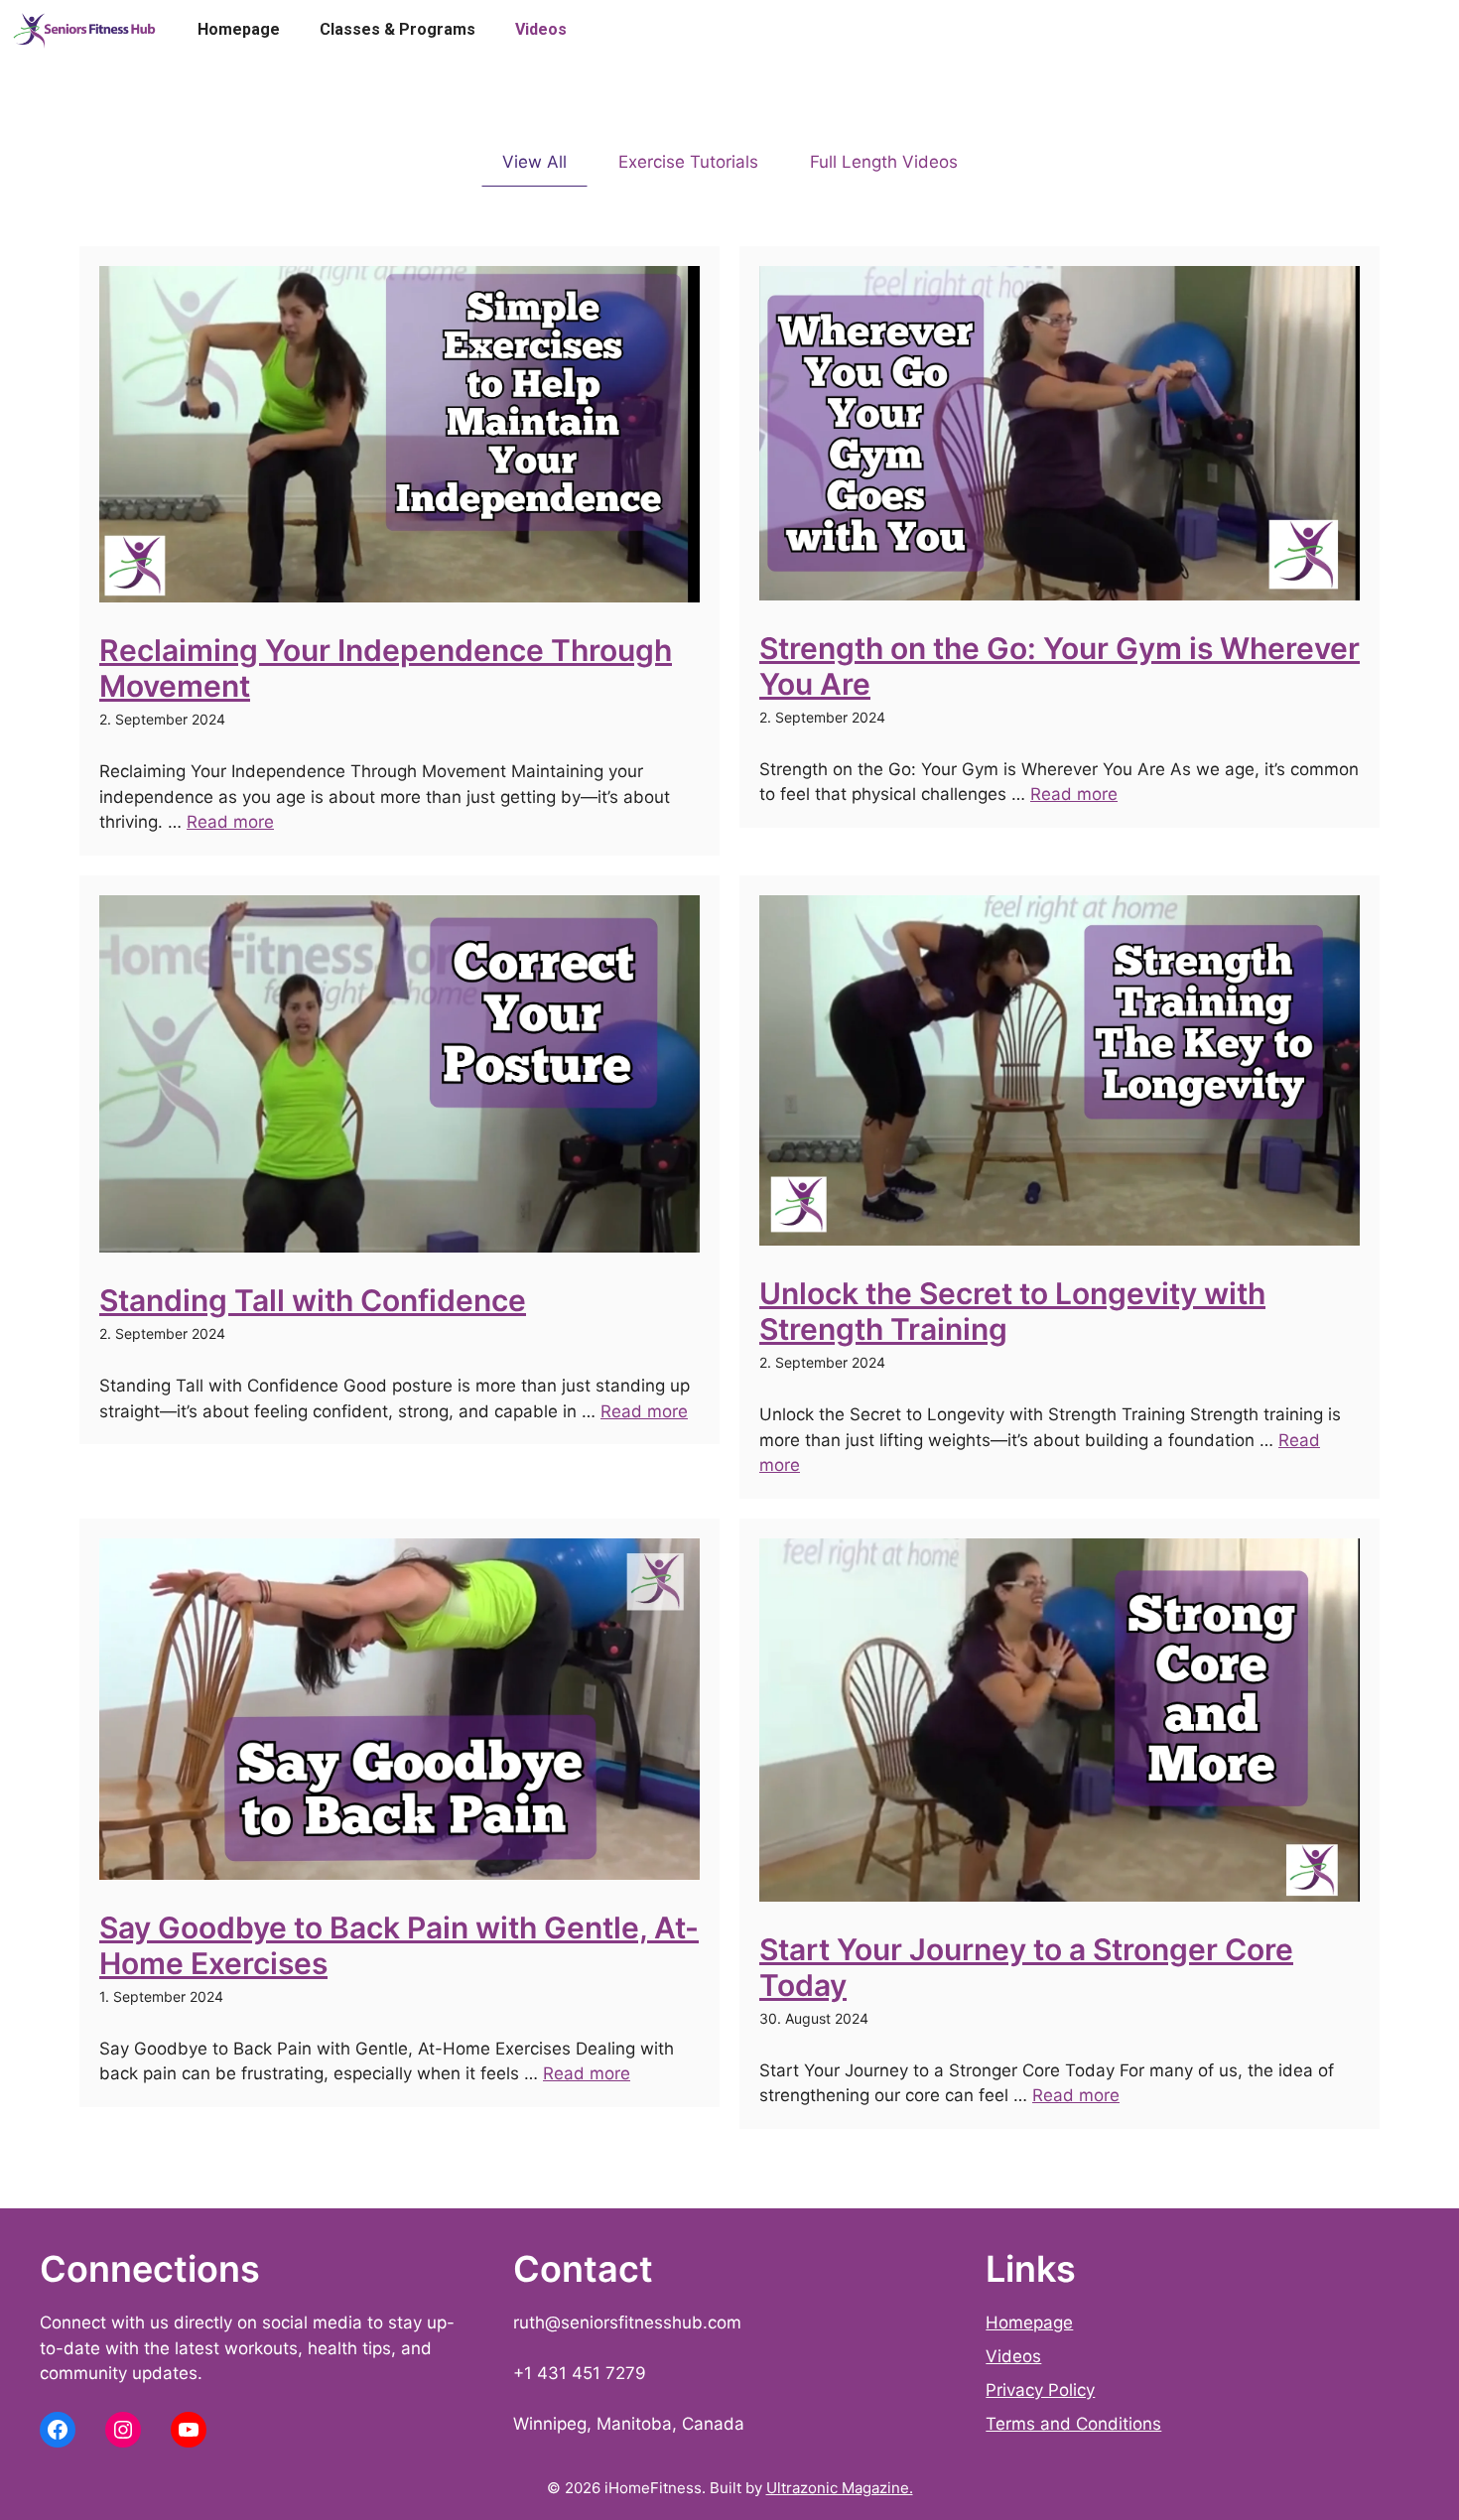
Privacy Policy (1040, 2390)
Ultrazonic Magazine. (840, 2488)
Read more (230, 822)
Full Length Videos (884, 162)
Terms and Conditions (1073, 2424)
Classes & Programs (398, 29)
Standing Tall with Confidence (313, 1300)
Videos (541, 29)
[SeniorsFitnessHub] (84, 30)
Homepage (239, 29)
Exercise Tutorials (688, 162)
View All (534, 162)
